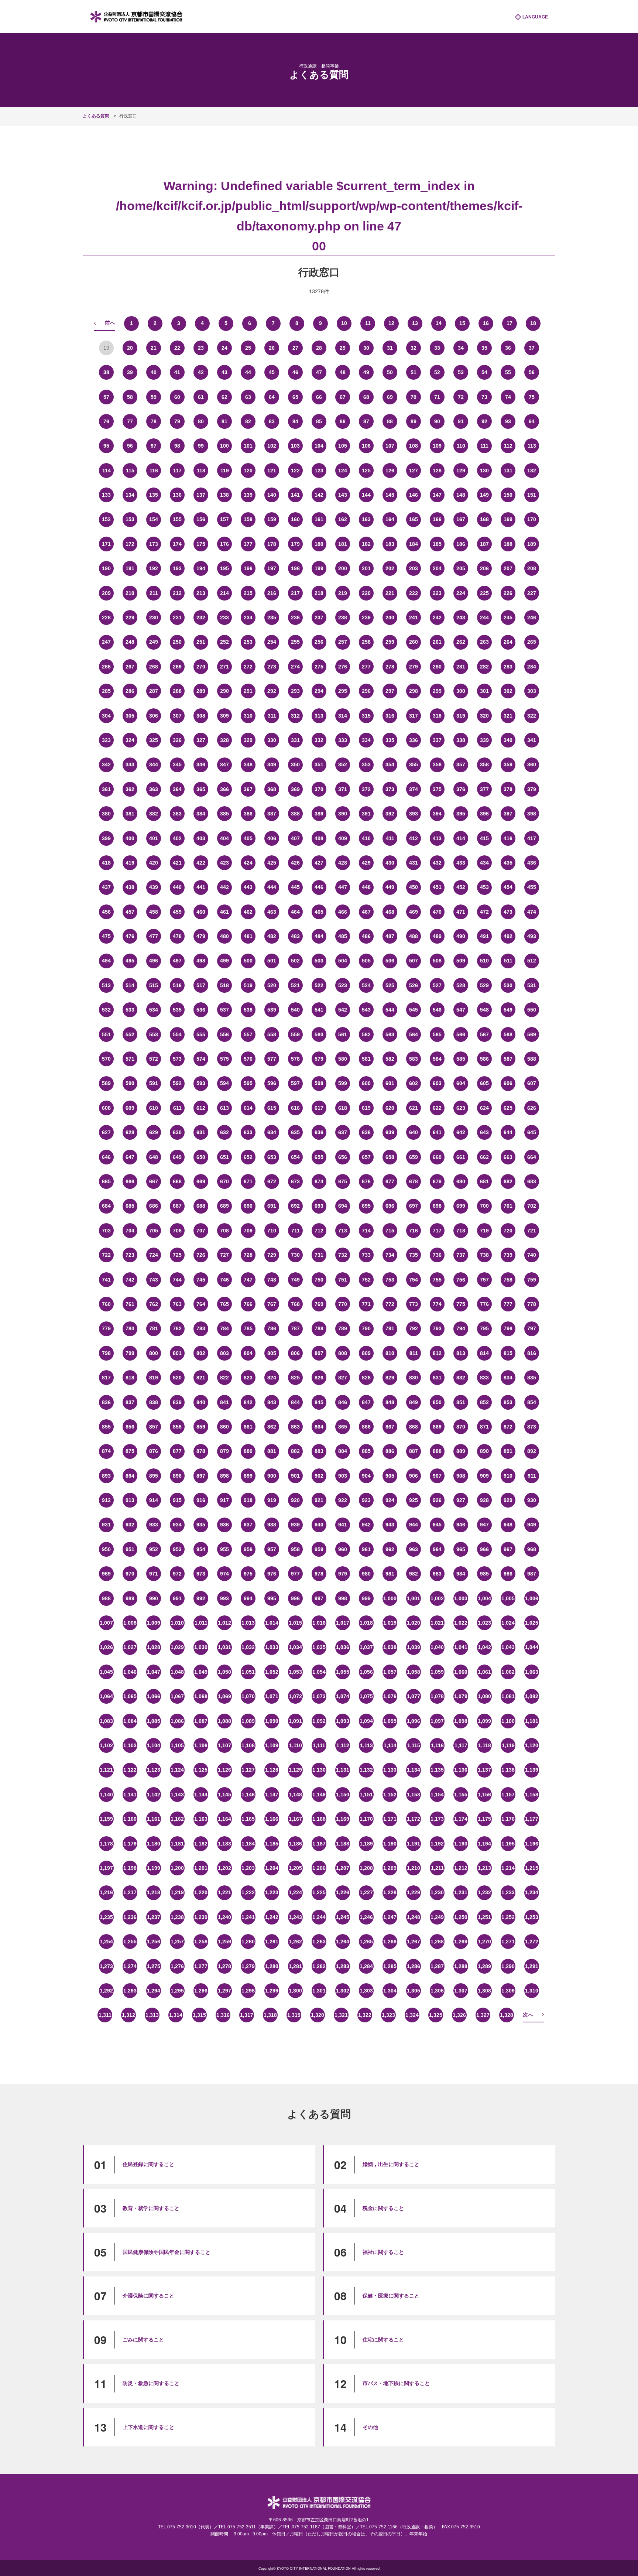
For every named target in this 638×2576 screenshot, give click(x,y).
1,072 (295, 1696)
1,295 (177, 1991)
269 (177, 667)
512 (532, 961)
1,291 (532, 1966)
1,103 (130, 1745)
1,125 (201, 1770)
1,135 (437, 1770)
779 (106, 1328)
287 (154, 691)
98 (177, 446)
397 (508, 814)
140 (272, 495)
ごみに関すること (143, 2340)
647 (130, 1157)
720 (508, 1231)
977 (295, 1574)
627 (106, 1132)
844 (295, 1402)
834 (508, 1378)
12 (391, 323)
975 (248, 1574)
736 (437, 1255)
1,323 (388, 2015)
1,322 (365, 2015)
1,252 (508, 1917)
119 (225, 471)
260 (414, 642)
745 (201, 1280)
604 (461, 1083)
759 (532, 1280)
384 (201, 814)
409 (343, 838)
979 (343, 1574)
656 (343, 1157)
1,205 (295, 1868)
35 (484, 348)
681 (484, 1181)
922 (343, 1500)
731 (319, 1255)
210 (130, 593)
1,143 (177, 1795)
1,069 (224, 1696)
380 (106, 814)
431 (414, 863)
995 (272, 1598)
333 (343, 740)
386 (248, 814)
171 (106, 544)
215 (248, 593)
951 (130, 1549)
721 (532, 1231)
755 (437, 1280)
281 (461, 667)
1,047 (154, 1672)
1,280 (272, 1966)
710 (272, 1231)
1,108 (248, 1745)
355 (414, 764)
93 (508, 421)
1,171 (390, 1819)
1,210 (414, 1868)
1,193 (461, 1844)
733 (366, 1255)
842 (248, 1402)
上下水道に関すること (148, 2427)
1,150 (343, 1795)
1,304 (390, 1991)
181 (343, 544)
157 (224, 519)
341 (532, 740)
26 (272, 348)
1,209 (390, 1868)
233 (224, 618)
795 (484, 1328)
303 (532, 691)
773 (414, 1304)
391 (366, 814)
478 (177, 936)
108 (414, 446)
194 (201, 568)
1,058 (414, 1672)
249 (154, 642)
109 (437, 446)
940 (319, 1525)
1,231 (461, 1892)
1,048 (177, 1672)
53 (461, 372)
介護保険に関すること (148, 2296)
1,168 (319, 1819)
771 (366, 1304)
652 (248, 1157)
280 (437, 667)
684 (106, 1206)
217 (295, 593)
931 (106, 1525)
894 (130, 1476)
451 (437, 887)
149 (484, 495)
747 (248, 1280)
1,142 (154, 1795)
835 (532, 1378)
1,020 (414, 1623)
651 (224, 1157)
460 (201, 912)
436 (532, 863)
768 (295, 1304)
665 (106, 1181)
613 (224, 1108)
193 (177, 568)
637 (343, 1132)
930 (532, 1500)
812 (437, 1353)
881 (272, 1451)
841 (224, 1402)
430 (390, 863)
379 (532, 789)
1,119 (508, 1745)
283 (508, 667)
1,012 (224, 1623)
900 (272, 1476)
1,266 (390, 1942)
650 (201, 1157)
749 (295, 1280)
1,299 (272, 1991)
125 (366, 471)
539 (272, 1010)
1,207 (343, 1868)
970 (130, 1574)
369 (295, 789)
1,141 (130, 1795)
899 (248, 1476)
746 (224, 1280)
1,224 (295, 1892)
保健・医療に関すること (391, 2296)
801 (177, 1353)
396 (484, 814)
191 (130, 568)
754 (414, 1280)
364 (177, 789)
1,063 (532, 1672)
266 (106, 667)
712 (319, 1231)
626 (532, 1108)
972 (177, 1574)
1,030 (201, 1647)
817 (106, 1378)
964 (437, 1549)
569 (532, 1034)
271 (224, 667)
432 (437, 863)
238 (343, 618)
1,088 (224, 1721)
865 (343, 1427)
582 (390, 1059)
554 (177, 1034)
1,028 (154, 1647)
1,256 (154, 1942)
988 (106, 1598)
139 (248, 495)
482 (272, 936)
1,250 (461, 1917)
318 (437, 716)
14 (439, 323)
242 (437, 618)
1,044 (532, 1647)
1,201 (201, 1868)
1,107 (224, 1745)
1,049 (201, 1672)
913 (130, 1500)
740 (532, 1255)
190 (106, 568)
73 (484, 397)
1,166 (272, 1819)
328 (224, 740)
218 (319, 593)
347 (224, 764)
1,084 (130, 1721)
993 (224, 1598)
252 (224, 642)
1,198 (130, 1868)
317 (414, 716)
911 (532, 1476)
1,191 (414, 1844)
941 (343, 1525)
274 (295, 667)
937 (248, 1525)
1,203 (248, 1868)
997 (319, 1598)
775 (461, 1304)
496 (154, 961)
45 (272, 372)
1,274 (130, 1966)
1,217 (130, 1892)
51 (414, 372)
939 (295, 1525)
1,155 (461, 1795)
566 (461, 1034)
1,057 (390, 1672)
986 (508, 1574)
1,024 (508, 1623)
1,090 (272, 1721)
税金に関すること (383, 2208)
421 (177, 863)
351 (319, 764)
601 (390, 1083)
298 (414, 691)
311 (272, 716)
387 (272, 814)
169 (508, 519)
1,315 (199, 2015)
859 (201, 1427)
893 (106, 1476)
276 (343, 667)
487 (390, 936)
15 (462, 323)
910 (508, 1476)
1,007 (106, 1623)
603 (437, 1083)
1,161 (154, 1819)
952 (154, 1549)
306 (154, 716)
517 (201, 985)
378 (508, 789)
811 (414, 1353)
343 (130, 764)
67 (343, 397)
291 (248, 691)
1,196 (532, 1844)
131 (508, 471)
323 (106, 740)
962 (390, 1549)
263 (484, 642)
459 (177, 912)
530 (508, 985)
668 (177, 1181)
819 (154, 1378)
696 (390, 1206)
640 (414, 1132)
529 (484, 985)
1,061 (484, 1672)
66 (319, 397)
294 (319, 691)
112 (508, 446)
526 (414, 985)
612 (201, 1108)
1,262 (295, 1942)
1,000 (390, 1598)
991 (177, 1598)
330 (272, 740)
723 (130, 1255)
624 (484, 1108)
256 (319, 642)
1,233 (508, 1892)
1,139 (532, 1770)
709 (248, 1231)
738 (484, 1255)
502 (295, 961)
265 (532, 642)
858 (177, 1427)
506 (390, 961)
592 (177, 1083)
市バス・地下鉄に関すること (396, 2383)
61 (201, 397)
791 (390, 1328)
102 (272, 446)
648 (154, 1157)
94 (532, 421)
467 (366, 912)
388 (295, 814)
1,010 (177, 1623)
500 (248, 961)
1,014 (272, 1623)
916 (201, 1500)
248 (130, 642)
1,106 (201, 1745)
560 (319, 1034)
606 (508, 1083)
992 (201, 1598)
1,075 (366, 1696)
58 (130, 397)
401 (154, 838)
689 (224, 1206)
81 (224, 421)
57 (106, 397)
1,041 (461, 1647)
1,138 (508, 1770)
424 (248, 863)
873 (532, 1427)
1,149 (319, 1795)
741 (106, 1280)
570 (106, 1059)
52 (437, 372)
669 (201, 1181)
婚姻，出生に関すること (391, 2164)
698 (437, 1206)
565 (437, 1034)
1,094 (366, 1721)
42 (201, 372)
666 (130, 1181)
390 (343, 814)
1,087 (201, 1721)
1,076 (390, 1696)
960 (343, 1549)
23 (201, 348)
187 (484, 544)
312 (295, 716)
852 (484, 1402)
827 (343, 1378)
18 (533, 323)
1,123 (154, 1770)
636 (319, 1132)
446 (319, 887)
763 (177, 1304)
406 (272, 838)
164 (390, 519)
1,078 (437, 1696)
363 (154, 789)
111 (484, 446)
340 (508, 740)
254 (272, 642)
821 (201, 1378)
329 (248, 740)
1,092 (319, 1721)
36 (508, 348)
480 (224, 936)
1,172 (414, 1819)
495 (130, 961)
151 (532, 495)
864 (319, 1427)
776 (484, 1304)
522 (319, 985)
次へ (528, 2015)
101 (248, 446)
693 (319, 1206)
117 (177, 471)
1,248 (414, 1917)
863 (295, 1427)
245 (508, 618)
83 (272, 421)
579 (319, 1059)
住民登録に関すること (148, 2164)
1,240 (224, 1917)
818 (130, 1378)
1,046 (130, 1672)
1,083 (106, 1721)
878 (201, 1451)
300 (461, 691)
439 (154, 887)
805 (272, 1353)
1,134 (414, 1770)
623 (461, 1108)
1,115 (414, 1745)
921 (319, 1500)
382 (154, 814)
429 (366, 863)
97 (154, 446)
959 (319, 1549)
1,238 (177, 1917)
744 (177, 1280)
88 (390, 421)
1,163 (201, 1819)
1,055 (343, 1672)
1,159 (106, 1819)
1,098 (461, 1721)
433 (461, 863)
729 (272, 1255)
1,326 (459, 2015)
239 (366, 618)
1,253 (532, 1917)
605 (484, 1083)
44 (248, 372)
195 (224, 568)
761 (130, 1304)
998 (343, 1598)
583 (414, 1059)
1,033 (272, 1647)
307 (177, 716)
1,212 (461, 1868)
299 (437, 691)
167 (461, 519)
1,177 (532, 1819)
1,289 (484, 1966)
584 (437, 1059)
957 (272, 1549)
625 (508, 1108)
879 (224, 1451)
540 (295, 1010)
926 (437, 1500)
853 (508, 1402)
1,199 (154, 1868)
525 (390, 985)
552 (130, 1034)
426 (295, 863)
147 (437, 495)
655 (319, 1157)
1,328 (507, 2015)
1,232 (484, 1892)
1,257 (177, 1942)
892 (532, 1451)
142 (319, 495)
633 (248, 1132)
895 (154, 1476)
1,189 (366, 1844)
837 (130, 1402)
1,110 (296, 1745)
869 (437, 1427)
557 (248, 1034)
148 (461, 495)
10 (344, 323)
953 (177, 1549)
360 (532, 764)
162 (343, 519)
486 (366, 936)
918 (248, 1500)
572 (154, 1059)
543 (366, 1010)
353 (366, 764)
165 (414, 519)
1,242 (272, 1917)
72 (461, 397)
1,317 (247, 2015)
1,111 (319, 1745)
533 (130, 1010)
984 (461, 1574)
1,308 (484, 1991)
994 (248, 1598)
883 (319, 1451)
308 (201, 716)
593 (201, 1083)
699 (461, 1206)
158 (248, 519)
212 (177, 593)
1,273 (106, 1966)
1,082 (532, 1696)
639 (390, 1132)
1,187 (319, 1844)
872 (508, 1427)
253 (248, 642)
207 (508, 568)
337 (437, 740)
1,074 (343, 1696)
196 (248, 568)
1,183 (224, 1844)
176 (224, 544)
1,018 (366, 1623)
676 (366, 1181)
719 (484, 1231)
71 (437, 397)
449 (390, 887)
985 (484, 1574)
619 (366, 1108)
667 (154, 1181)
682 (508, 1181)
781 (154, 1328)
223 (437, 593)
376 (461, 789)
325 (154, 740)
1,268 (437, 1942)
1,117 (461, 1745)
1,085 (154, 1721)
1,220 (201, 1892)
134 (130, 495)
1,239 (201, 1917)
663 (508, 1157)
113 (532, 446)
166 (437, 519)
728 (248, 1255)
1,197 (106, 1868)
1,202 (224, 1868)
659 (414, 1157)
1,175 (484, 1819)
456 (106, 912)
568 (508, 1034)
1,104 (154, 1745)
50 (390, 372)
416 (508, 838)
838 (154, 1402)
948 (508, 1525)
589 (106, 1083)
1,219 (177, 1892)
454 (508, 887)
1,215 (532, 1868)
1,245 (343, 1917)
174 (177, 544)
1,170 (366, 1819)
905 (390, 1476)
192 (154, 568)
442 (224, 887)
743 (154, 1280)
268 (154, 667)
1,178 (106, 1844)
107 (390, 446)
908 (461, 1476)
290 (224, 691)
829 (390, 1378)
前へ (110, 323)
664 (532, 1157)
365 (201, 789)
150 (508, 495)
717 (437, 1231)
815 (508, 1353)
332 (319, 740)
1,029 (177, 1647)
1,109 (272, 1745)
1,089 (248, 1721)
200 (343, 568)
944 (414, 1525)
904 (366, 1476)
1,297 (224, 1991)
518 (224, 985)
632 (224, 1132)
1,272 (532, 1942)
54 (484, 372)
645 (532, 1132)
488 (414, 936)
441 (201, 887)
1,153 (414, 1795)
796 (508, 1328)
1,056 (366, 1672)
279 (414, 667)
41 (177, 372)
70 (414, 397)
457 (130, 912)
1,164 (224, 1819)
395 (461, 814)
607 (532, 1083)
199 (319, 568)
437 (106, 887)
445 (295, 887)
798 (106, 1353)
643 (484, 1132)
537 (224, 1010)
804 (248, 1353)
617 (319, 1108)
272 (248, 667)
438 (130, 887)
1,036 (343, 1647)
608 (106, 1108)
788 (319, 1328)
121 (272, 471)
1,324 (412, 2015)
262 (461, 642)
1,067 (177, 1696)
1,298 (248, 1991)
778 (532, 1304)
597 (295, 1083)
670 (224, 1181)
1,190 (390, 1844)
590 (130, 1083)
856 (130, 1427)
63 (248, 397)
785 (248, 1328)
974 (224, 1574)
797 (532, 1328)
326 (177, 740)
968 (532, 1549)
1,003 (461, 1598)
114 (107, 471)
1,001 (414, 1598)
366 (224, 789)
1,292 (106, 1991)
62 (224, 397)
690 (248, 1206)
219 (343, 593)
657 (366, 1157)
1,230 (437, 1892)
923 (366, 1500)
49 (366, 372)
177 (248, 544)
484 (319, 936)
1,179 (130, 1844)
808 (343, 1353)
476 (130, 936)
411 (390, 838)
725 (177, 1255)
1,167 (295, 1819)
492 (508, 936)
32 (414, 348)
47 (319, 372)
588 (532, 1059)
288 (177, 691)
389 (319, 814)
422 (201, 863)
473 (508, 912)
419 (130, 863)
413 (437, 838)
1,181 (177, 1844)
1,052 (272, 1672)
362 (130, 789)
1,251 (484, 1917)
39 (130, 372)
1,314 (176, 2015)
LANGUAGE (535, 17)
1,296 (201, 1991)
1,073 (319, 1696)
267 (130, 667)
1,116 (437, 1745)
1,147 (272, 1795)
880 (248, 1451)
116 (154, 471)
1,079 (461, 1696)
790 (366, 1328)
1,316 (223, 2015)
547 (461, 1010)
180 (319, 544)
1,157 (508, 1795)
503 (319, 961)
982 (414, 1574)
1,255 (130, 1942)
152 (106, 519)
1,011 (201, 1623)
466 (343, 912)
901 (295, 1476)
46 (295, 372)
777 (508, 1304)
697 (414, 1206)
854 (532, 1402)
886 (390, 1451)
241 (414, 618)
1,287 (437, 1966)
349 (272, 764)
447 (343, 887)
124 (343, 471)
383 (177, 814)
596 (272, 1083)
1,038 (390, 1647)
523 (343, 985)
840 (201, 1402)
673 (295, 1181)
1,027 (130, 1647)
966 (484, 1549)
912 (106, 1500)
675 (343, 1181)
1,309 (508, 1991)
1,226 (343, 1892)
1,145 (224, 1795)
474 (532, 912)
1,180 (154, 1844)
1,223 (272, 1892)
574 (201, 1059)
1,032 (248, 1647)
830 (414, 1378)
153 (130, 519)
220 (366, 593)
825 (295, 1378)
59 (154, 397)
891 (508, 1451)
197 (272, 568)
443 (248, 887)
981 (390, 1574)
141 (295, 495)
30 (366, 348)
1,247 (390, 1917)
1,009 (154, 1623)
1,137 (484, 1770)
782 (177, 1328)
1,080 (484, 1696)
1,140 (106, 1795)
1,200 (177, 1868)
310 (248, 716)
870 (461, 1427)
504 (343, 961)
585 (461, 1059)
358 (484, 764)
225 (484, 593)
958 (295, 1549)
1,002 (437, 1598)
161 (319, 519)
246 (532, 618)
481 (248, 936)
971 (154, 1574)
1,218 (154, 1892)
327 (201, 740)
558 (272, 1034)
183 (390, 544)
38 (106, 372)
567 (484, 1034)
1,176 (508, 1819)
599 (343, 1083)
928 (484, 1500)
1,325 (436, 2015)
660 (437, 1157)
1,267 (414, 1942)
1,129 (295, 1770)
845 (319, 1402)
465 (319, 912)
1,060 (461, 1672)
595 (248, 1083)
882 (295, 1451)
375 (437, 789)
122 (295, 471)
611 (177, 1108)
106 (366, 446)
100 (224, 446)
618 (343, 1108)
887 (414, 1451)
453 (484, 887)
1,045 (106, 1672)
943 (390, 1525)
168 (484, 519)
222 (414, 593)
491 (484, 936)
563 (390, 1034)
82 (248, 421)
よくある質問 (96, 116)
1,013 (248, 1623)
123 (319, 471)
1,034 (295, 1647)
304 (106, 716)
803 (224, 1353)
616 (295, 1108)
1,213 (484, 1868)
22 (177, 348)
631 (201, 1132)
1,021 (437, 1623)
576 (248, 1059)
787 (295, 1328)
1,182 (201, 1844)
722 (106, 1255)
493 (532, 936)
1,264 (343, 1942)
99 (201, 446)
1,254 (106, 1942)
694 (343, 1206)
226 (508, 593)
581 (366, 1059)
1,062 (508, 1672)
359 (508, 764)
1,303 (366, 1991)
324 (130, 740)
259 (390, 642)
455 (532, 887)
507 (414, 961)
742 (130, 1280)
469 (414, 912)
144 (366, 495)
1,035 (319, 1647)
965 (461, 1549)
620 (390, 1108)
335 (390, 740)
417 (532, 838)
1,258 (201, 1942)
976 (272, 1574)
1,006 (532, 1598)
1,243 (295, 1917)
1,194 (484, 1844)
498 (201, 961)
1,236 (130, 1917)
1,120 (532, 1745)
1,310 (532, 1991)
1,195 (508, 1844)
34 (461, 348)
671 (248, 1181)
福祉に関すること (383, 2252)
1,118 (485, 1745)
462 (248, 912)
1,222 (248, 1892)
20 (130, 348)
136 (177, 495)
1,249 (437, 1917)
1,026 (106, 1647)
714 (366, 1231)
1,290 (508, 1966)
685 (130, 1206)
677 (390, 1181)
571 (130, 1059)
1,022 (461, 1623)
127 (414, 471)
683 (532, 1181)
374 (414, 789)
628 (130, 1132)
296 (366, 691)
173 (154, 544)
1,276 (177, 1966)
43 (224, 372)
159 (272, 519)
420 (154, 863)
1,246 (366, 1917)
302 (508, 691)
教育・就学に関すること (151, 2208)
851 (461, 1402)
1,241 (248, 1917)
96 (130, 446)
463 (272, 912)
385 (224, 814)
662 (484, 1157)
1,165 (248, 1819)
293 (295, 691)
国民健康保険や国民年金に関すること (167, 2252)
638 (366, 1132)
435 (508, 863)
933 (154, 1525)
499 (224, 961)
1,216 (106, 1892)
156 (201, 519)
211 (154, 593)
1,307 (461, 1991)
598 (319, 1083)
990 (154, 1598)
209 (106, 593)
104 (319, 446)
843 (272, 1402)
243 (461, 618)
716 (414, 1231)
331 (295, 740)
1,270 (484, 1942)
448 (366, 887)
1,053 (295, 1672)
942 (366, 1525)
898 (224, 1476)
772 (390, 1304)
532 (106, 1010)
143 (343, 495)
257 (343, 642)
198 (295, 568)
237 (319, 618)
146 (414, 495)
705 (154, 1231)
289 (201, 691)
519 (248, 985)
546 (437, 1010)
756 (461, 1280)
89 (414, 421)
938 (272, 1525)
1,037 (366, 1647)
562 (366, 1034)
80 (201, 421)
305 (130, 716)
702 (532, 1206)
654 (295, 1157)
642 (461, 1132)
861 (248, 1427)
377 (484, 789)
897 (201, 1476)
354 (390, 764)
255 (295, 642)
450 (414, 887)
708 (224, 1231)
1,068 (201, 1696)
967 (508, 1549)
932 (130, 1525)
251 (201, 642)
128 (437, 471)
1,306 (437, 1991)
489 (437, 936)
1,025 (532, 1623)
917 (224, 1500)
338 (461, 740)
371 (343, 789)
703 (106, 1231)
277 (366, 667)
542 (343, 1010)
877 (177, 1451)
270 (201, 667)
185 (437, 544)
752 (366, 1280)
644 (508, 1132)
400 (130, 838)
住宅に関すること (383, 2340)
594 (224, 1083)
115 (130, 471)
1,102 (106, 1745)
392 (390, 814)
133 (106, 495)
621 (414, 1108)
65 (295, 397)
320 (484, 716)
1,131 (343, 1770)
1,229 (414, 1892)
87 (366, 421)
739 (508, 1255)
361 (106, 789)
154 (154, 519)
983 (437, 1574)
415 (484, 838)
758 (508, 1280)
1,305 (414, 1991)
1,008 (130, 1623)
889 (461, 1451)
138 (224, 495)
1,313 (152, 2015)
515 (154, 985)
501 (272, 961)
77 (130, 421)
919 (272, 1500)
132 (532, 471)
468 (390, 912)
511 (508, 961)
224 (461, 593)
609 (130, 1108)
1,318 (270, 2015)
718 (461, 1231)
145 (390, 495)
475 (106, 936)
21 (154, 348)
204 (437, 568)
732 (343, 1255)
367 (248, 789)
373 (390, 789)
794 (461, 1328)
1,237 (154, 1917)
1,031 (224, 1647)
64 (272, 397)
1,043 (508, 1647)
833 (484, 1378)
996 (295, 1598)
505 (366, 961)
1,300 (295, 1991)
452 (461, 887)
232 (201, 618)
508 (437, 961)
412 (414, 838)
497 (177, 961)
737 (461, 1255)
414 (461, 838)
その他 (370, 2427)
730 (295, 1255)
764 (201, 1304)
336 (414, 740)
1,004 (484, 1598)
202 (390, 568)
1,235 (106, 1917)
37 (532, 348)
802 (201, 1353)
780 (130, 1328)
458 (154, 912)
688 (201, 1206)
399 (106, 838)
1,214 (508, 1868)
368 (272, 789)
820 (177, 1378)
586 (484, 1059)
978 (319, 1574)
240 (390, 618)
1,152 (390, 1795)
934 (177, 1525)
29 (343, 348)
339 (484, 740)
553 (154, 1034)
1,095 (390, 1721)
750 (319, 1280)
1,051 (248, 1672)
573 (177, 1059)
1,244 (319, 1917)
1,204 (272, 1868)
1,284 (366, 1966)
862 (272, 1427)
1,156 (484, 1795)
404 (224, 838)
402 (177, 838)
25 (248, 348)
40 (154, 372)
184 (414, 544)
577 (272, 1059)
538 (248, 1010)
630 (177, 1132)
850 (437, 1402)
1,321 (341, 2015)
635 (295, 1132)
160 (295, 519)
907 (437, 1476)
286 (130, 691)
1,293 (130, 1991)
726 (201, 1255)
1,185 (272, 1844)
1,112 (343, 1745)
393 (414, 814)
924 (390, 1500)
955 (224, 1549)
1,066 (154, 1696)
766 (248, 1304)
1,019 (390, 1623)
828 (366, 1378)
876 (154, 1451)
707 (201, 1231)
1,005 (508, 1598)
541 (319, 1010)
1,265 (366, 1942)
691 (272, 1206)
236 (295, 618)
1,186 (295, 1844)
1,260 (248, 1942)
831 (437, 1378)
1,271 (508, 1942)
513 (106, 985)
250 (177, 642)
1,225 (319, 1892)
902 (319, 1476)
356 (437, 764)
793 (437, 1328)
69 (390, 397)
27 (295, 348)
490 (461, 936)
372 (366, 789)
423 (224, 863)
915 (177, 1500)
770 (343, 1304)
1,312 (128, 2015)
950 (106, 1549)
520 (272, 985)
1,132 (366, 1770)
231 (177, 618)
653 (272, 1157)
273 (272, 667)
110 (461, 446)
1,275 (154, 1966)
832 (461, 1378)
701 (508, 1206)
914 (154, 1500)
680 (461, 1181)
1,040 (437, 1647)
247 (106, 642)
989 (130, 1598)
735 (414, 1255)
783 (201, 1328)
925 (414, 1500)
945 (437, 1525)
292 (272, 691)
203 (414, 568)
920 (295, 1500)
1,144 (201, 1795)
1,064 (106, 1696)
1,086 (177, 1721)
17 (510, 323)
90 (437, 421)
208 (532, 568)
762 (154, 1304)
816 (532, 1353)
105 (343, 446)
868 (414, 1427)
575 (224, 1059)
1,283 (343, 1966)
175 (201, 544)
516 (177, 985)
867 (390, 1427)
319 (461, 716)
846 (343, 1402)
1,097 (437, 1721)
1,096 (414, 1721)
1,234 (532, 1892)
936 (224, 1525)
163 (366, 519)
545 (414, 1010)
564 (414, 1034)
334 (366, 740)
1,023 (484, 1623)
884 (343, 1451)
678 (414, 1181)
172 (130, 544)
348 (248, 764)
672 (272, 1181)
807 (319, 1353)
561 (343, 1034)
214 (224, 593)
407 (295, 838)
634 (272, 1132)
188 (508, 544)
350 (295, 764)
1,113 (366, 1745)
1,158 (532, 1795)
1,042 (484, 1647)
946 (461, 1525)
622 (437, 1108)
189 (532, 544)
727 (224, 1255)
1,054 (319, 1672)
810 (390, 1353)
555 (201, 1034)
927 (461, 1500)
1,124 (177, 1770)
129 (461, 471)
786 (272, 1328)
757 (484, 1280)
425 (272, 863)
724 (154, 1255)
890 (484, 1451)
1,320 (318, 2015)
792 (414, 1328)
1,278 (224, 1966)
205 (461, 568)
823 (248, 1378)
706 (177, 1231)
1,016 (319, 1623)
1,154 (437, 1795)
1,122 (130, 1770)
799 (130, 1353)
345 (177, 764)
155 (177, 519)
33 (437, 348)
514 (130, 985)
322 (532, 716)
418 (106, 863)
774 (437, 1304)
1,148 (295, 1795)
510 (484, 961)
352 (343, 764)
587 (508, 1059)
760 (106, 1304)
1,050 (224, 1672)
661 (461, 1157)
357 (461, 764)
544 (390, 1010)
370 (319, 789)
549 (508, 1010)
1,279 (248, 1966)
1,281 (295, 1966)
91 (461, 421)
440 (177, 887)
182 (366, 544)
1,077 (414, 1696)
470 (437, 912)
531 (532, 985)
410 (366, 838)
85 (319, 421)
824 (272, 1378)
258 (366, 642)
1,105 (177, 1745)
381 (130, 814)
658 (390, 1157)
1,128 (272, 1770)
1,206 (319, 1868)
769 (319, 1304)
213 (201, 593)
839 (177, 1402)
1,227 (366, 1892)
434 (484, 863)
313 (319, 716)
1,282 (319, 1966)
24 (224, 348)
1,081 (508, 1696)
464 (295, 912)
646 (106, 1157)
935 (201, 1525)
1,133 (390, 1770)
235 (272, 618)
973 (201, 1574)
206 (484, 568)
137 (201, 495)
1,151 (366, 1795)
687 (177, 1206)
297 (390, 691)
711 (296, 1231)
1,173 (437, 1819)
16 (486, 323)
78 (154, 421)
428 (343, 863)
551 (106, 1034)
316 (390, 716)
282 (484, 667)
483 (295, 936)
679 (437, 1181)
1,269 (461, 1942)
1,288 (461, 1966)
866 (366, 1427)
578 (295, 1059)
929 (508, 1500)
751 (343, 1280)
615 (272, 1108)
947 (484, 1525)
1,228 (390, 1892)
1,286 (414, 1966)
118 (201, 471)
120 (248, 471)
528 (461, 985)
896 (177, 1476)
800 (154, 1353)
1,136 (461, 1770)
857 (154, 1427)
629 (154, 1132)
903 (343, 1476)
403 (201, 838)
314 (343, 716)
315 (366, 716)
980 (366, 1574)
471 (461, 912)
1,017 (343, 1623)
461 (224, 912)
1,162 (177, 1819)
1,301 (319, 1991)
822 (224, 1378)
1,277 (201, 1966)
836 (106, 1402)
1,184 (248, 1844)
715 (390, 1231)
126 (390, 471)
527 (437, 985)
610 (154, 1108)
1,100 (508, 1721)
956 (248, 1549)
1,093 (343, 1721)
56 (532, 372)
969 (106, 1574)
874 (106, 1451)
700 (484, 1206)
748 (272, 1280)
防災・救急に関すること (151, 2383)
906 (414, 1476)
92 (484, 421)
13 (415, 323)
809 (366, 1353)
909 (484, 1476)
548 (484, 1010)
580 (343, 1059)
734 (390, 1255)
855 (106, 1427)
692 (295, 1206)
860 (224, 1427)
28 (319, 348)
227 (532, 593)
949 (532, 1525)
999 (366, 1598)
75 (532, 397)
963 (414, 1549)
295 (343, 691)
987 (532, 1574)
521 (295, 985)
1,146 (248, 1795)
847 (366, 1402)
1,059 (437, 1672)
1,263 (319, 1942)
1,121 (106, 1770)
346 (201, 764)
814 (484, 1353)
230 (154, 618)
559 (295, 1034)
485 (343, 936)
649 (177, 1157)
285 (106, 691)
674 (319, 1181)
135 (154, 495)
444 (272, 887)
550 (532, 1010)
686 (154, 1206)
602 (414, 1083)
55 (508, 372)
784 (224, 1328)
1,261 (272, 1942)
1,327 (483, 2015)
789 (343, 1328)
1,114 (390, 1745)
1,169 (343, 1819)
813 (461, 1353)
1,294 (154, 1991)
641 (437, 1132)
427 (319, 863)
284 (532, 667)
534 (154, 1010)
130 (484, 471)
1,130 (319, 1770)
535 (177, 1010)
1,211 (437, 1868)
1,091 (295, 1721)
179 (295, 544)
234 (248, 618)
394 (437, 814)
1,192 (437, 1844)
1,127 (248, 1770)
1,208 (366, 1868)
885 (366, 1451)
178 (272, 544)
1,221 (224, 1892)
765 (224, 1304)
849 (414, 1402)
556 (224, 1034)
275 (319, 667)
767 (272, 1304)
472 (484, 912)
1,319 (294, 2015)
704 (130, 1231)
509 (461, 961)
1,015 (295, 1623)
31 (390, 348)
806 (295, 1353)
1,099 (484, 1721)
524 (366, 985)
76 (106, 421)
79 (177, 421)
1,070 (248, 1696)
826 (319, 1378)
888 (437, 1451)
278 (390, 667)
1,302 (343, 1991)
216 (272, 593)
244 (484, 618)
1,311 (105, 2015)
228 (106, 618)
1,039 (414, 1647)
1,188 (343, 1844)
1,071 (272, 1696)
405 (248, 838)
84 (295, 421)
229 (130, 618)
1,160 (130, 1819)
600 (366, 1083)
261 (437, 642)
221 (390, 593)
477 (154, 936)
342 (106, 764)
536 (201, 1010)
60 (177, 397)
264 (508, 642)
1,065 (130, 1696)
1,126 (224, 1770)
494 (106, 961)
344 (154, 764)
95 (106, 446)
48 (343, 372)
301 (484, 691)
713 (343, 1231)
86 (343, 421)
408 (319, 838)
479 (201, 936)
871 (484, 1427)
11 (368, 323)
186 (461, 544)
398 (532, 814)
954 (201, 1549)
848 (390, 1402)
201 (366, 568)
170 (532, 519)
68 (366, 397)
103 (295, 446)
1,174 (461, 1819)
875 (130, 1451)
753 (390, 1280)
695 (366, 1206)
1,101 (532, 1721)
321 (508, 716)
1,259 (224, 1942)
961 (366, 1549)
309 (224, 716)
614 (248, 1108)
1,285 (390, 1966)
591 (154, 1083)
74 (508, 397)
